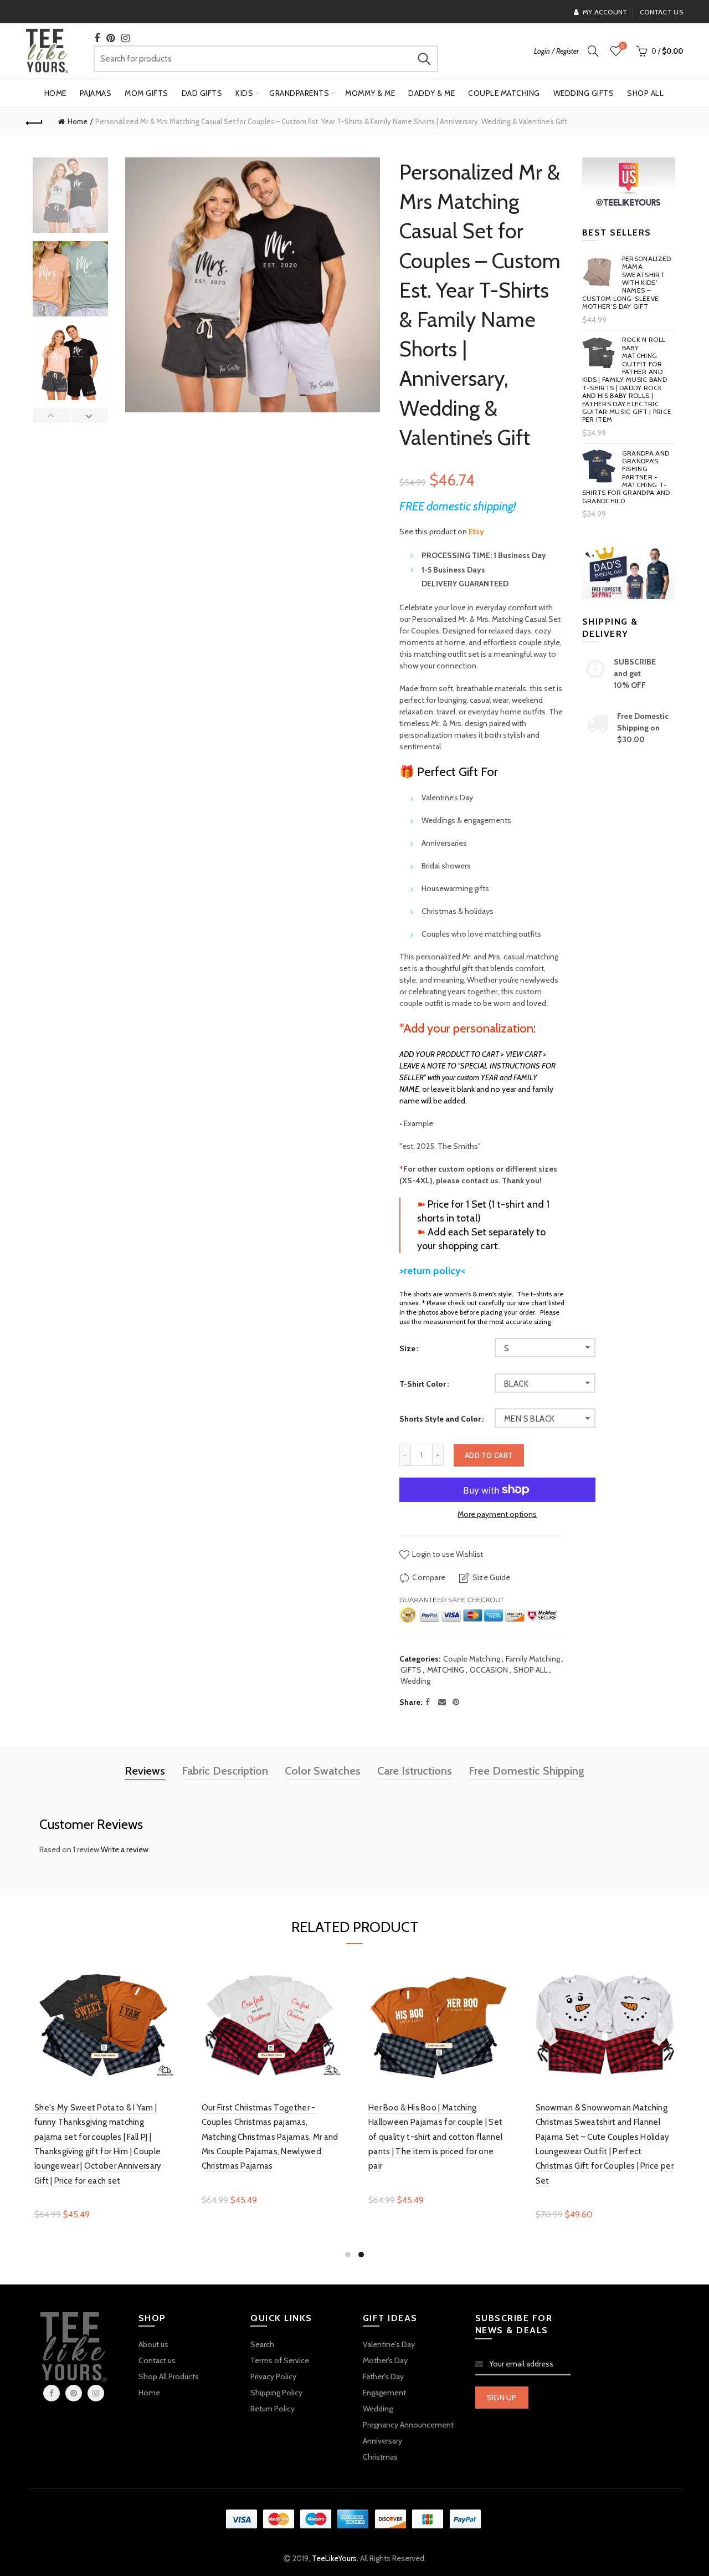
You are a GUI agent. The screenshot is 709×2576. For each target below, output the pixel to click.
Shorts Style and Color (440, 1419)
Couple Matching (504, 93)
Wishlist (623, 46)
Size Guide (491, 1577)
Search (424, 59)
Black (516, 1384)
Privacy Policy (273, 2376)
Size (407, 1349)
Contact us (661, 12)
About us (153, 2344)
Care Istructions (415, 1771)
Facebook (52, 2393)
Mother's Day (385, 2360)
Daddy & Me (431, 93)
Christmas (380, 2457)
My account (605, 12)
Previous (52, 416)
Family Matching (533, 1659)
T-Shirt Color (423, 1384)
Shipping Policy (276, 2393)
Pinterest (74, 2393)
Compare (429, 1577)
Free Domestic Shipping (526, 1771)
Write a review (125, 1849)
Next (89, 416)
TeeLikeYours (334, 2558)
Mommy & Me (370, 93)
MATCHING (446, 1670)
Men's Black (529, 1419)
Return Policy (273, 2409)
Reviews (145, 1771)
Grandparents (299, 93)
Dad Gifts (202, 93)
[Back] (34, 121)
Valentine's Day (389, 2344)
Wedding (415, 1681)
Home (55, 93)
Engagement (384, 2393)
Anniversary (382, 2441)
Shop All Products (169, 2376)
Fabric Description (225, 1771)
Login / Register (556, 51)
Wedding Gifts (584, 93)
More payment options (497, 1514)
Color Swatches (323, 1771)
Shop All (645, 93)
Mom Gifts (147, 93)
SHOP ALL (531, 1670)
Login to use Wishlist (447, 1554)
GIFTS (411, 1670)
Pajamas (96, 93)
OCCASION (489, 1670)
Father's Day (383, 2376)
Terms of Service (280, 2360)
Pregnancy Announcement (408, 2425)
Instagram (96, 2393)
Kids (244, 93)
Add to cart (489, 1455)
